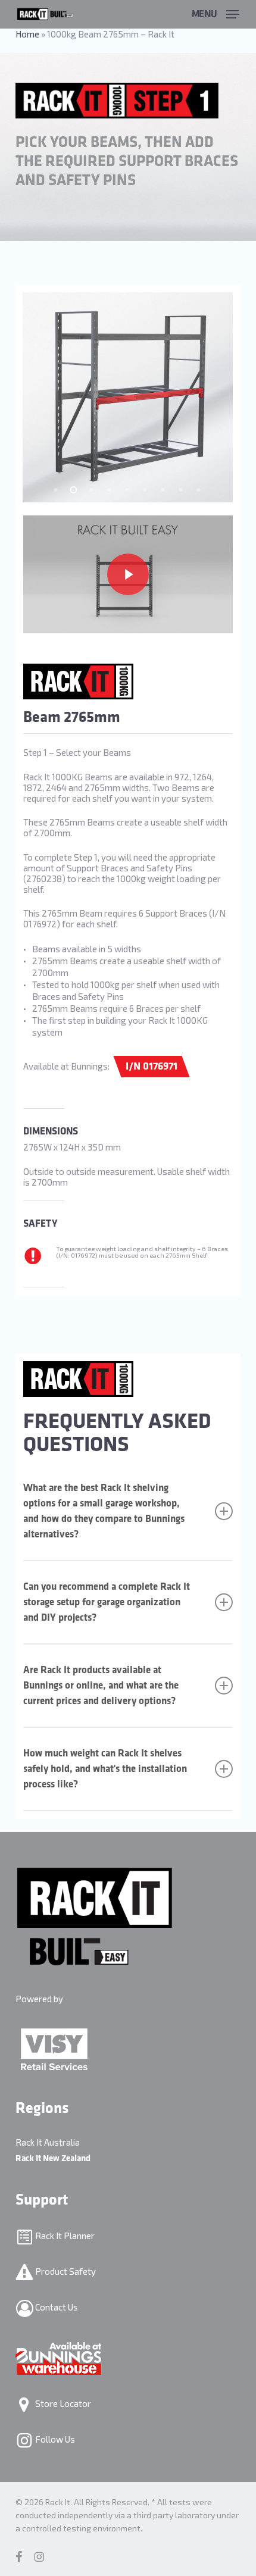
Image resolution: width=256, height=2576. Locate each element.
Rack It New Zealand (53, 2158)
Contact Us (56, 2306)
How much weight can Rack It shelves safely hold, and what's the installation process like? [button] (105, 1769)
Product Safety (65, 2271)
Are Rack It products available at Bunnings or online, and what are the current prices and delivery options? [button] (101, 1686)
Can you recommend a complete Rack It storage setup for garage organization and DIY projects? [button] (107, 1602)
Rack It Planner (64, 2235)
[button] (216, 12)
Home (27, 34)
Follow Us (54, 2439)
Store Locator (62, 2403)
